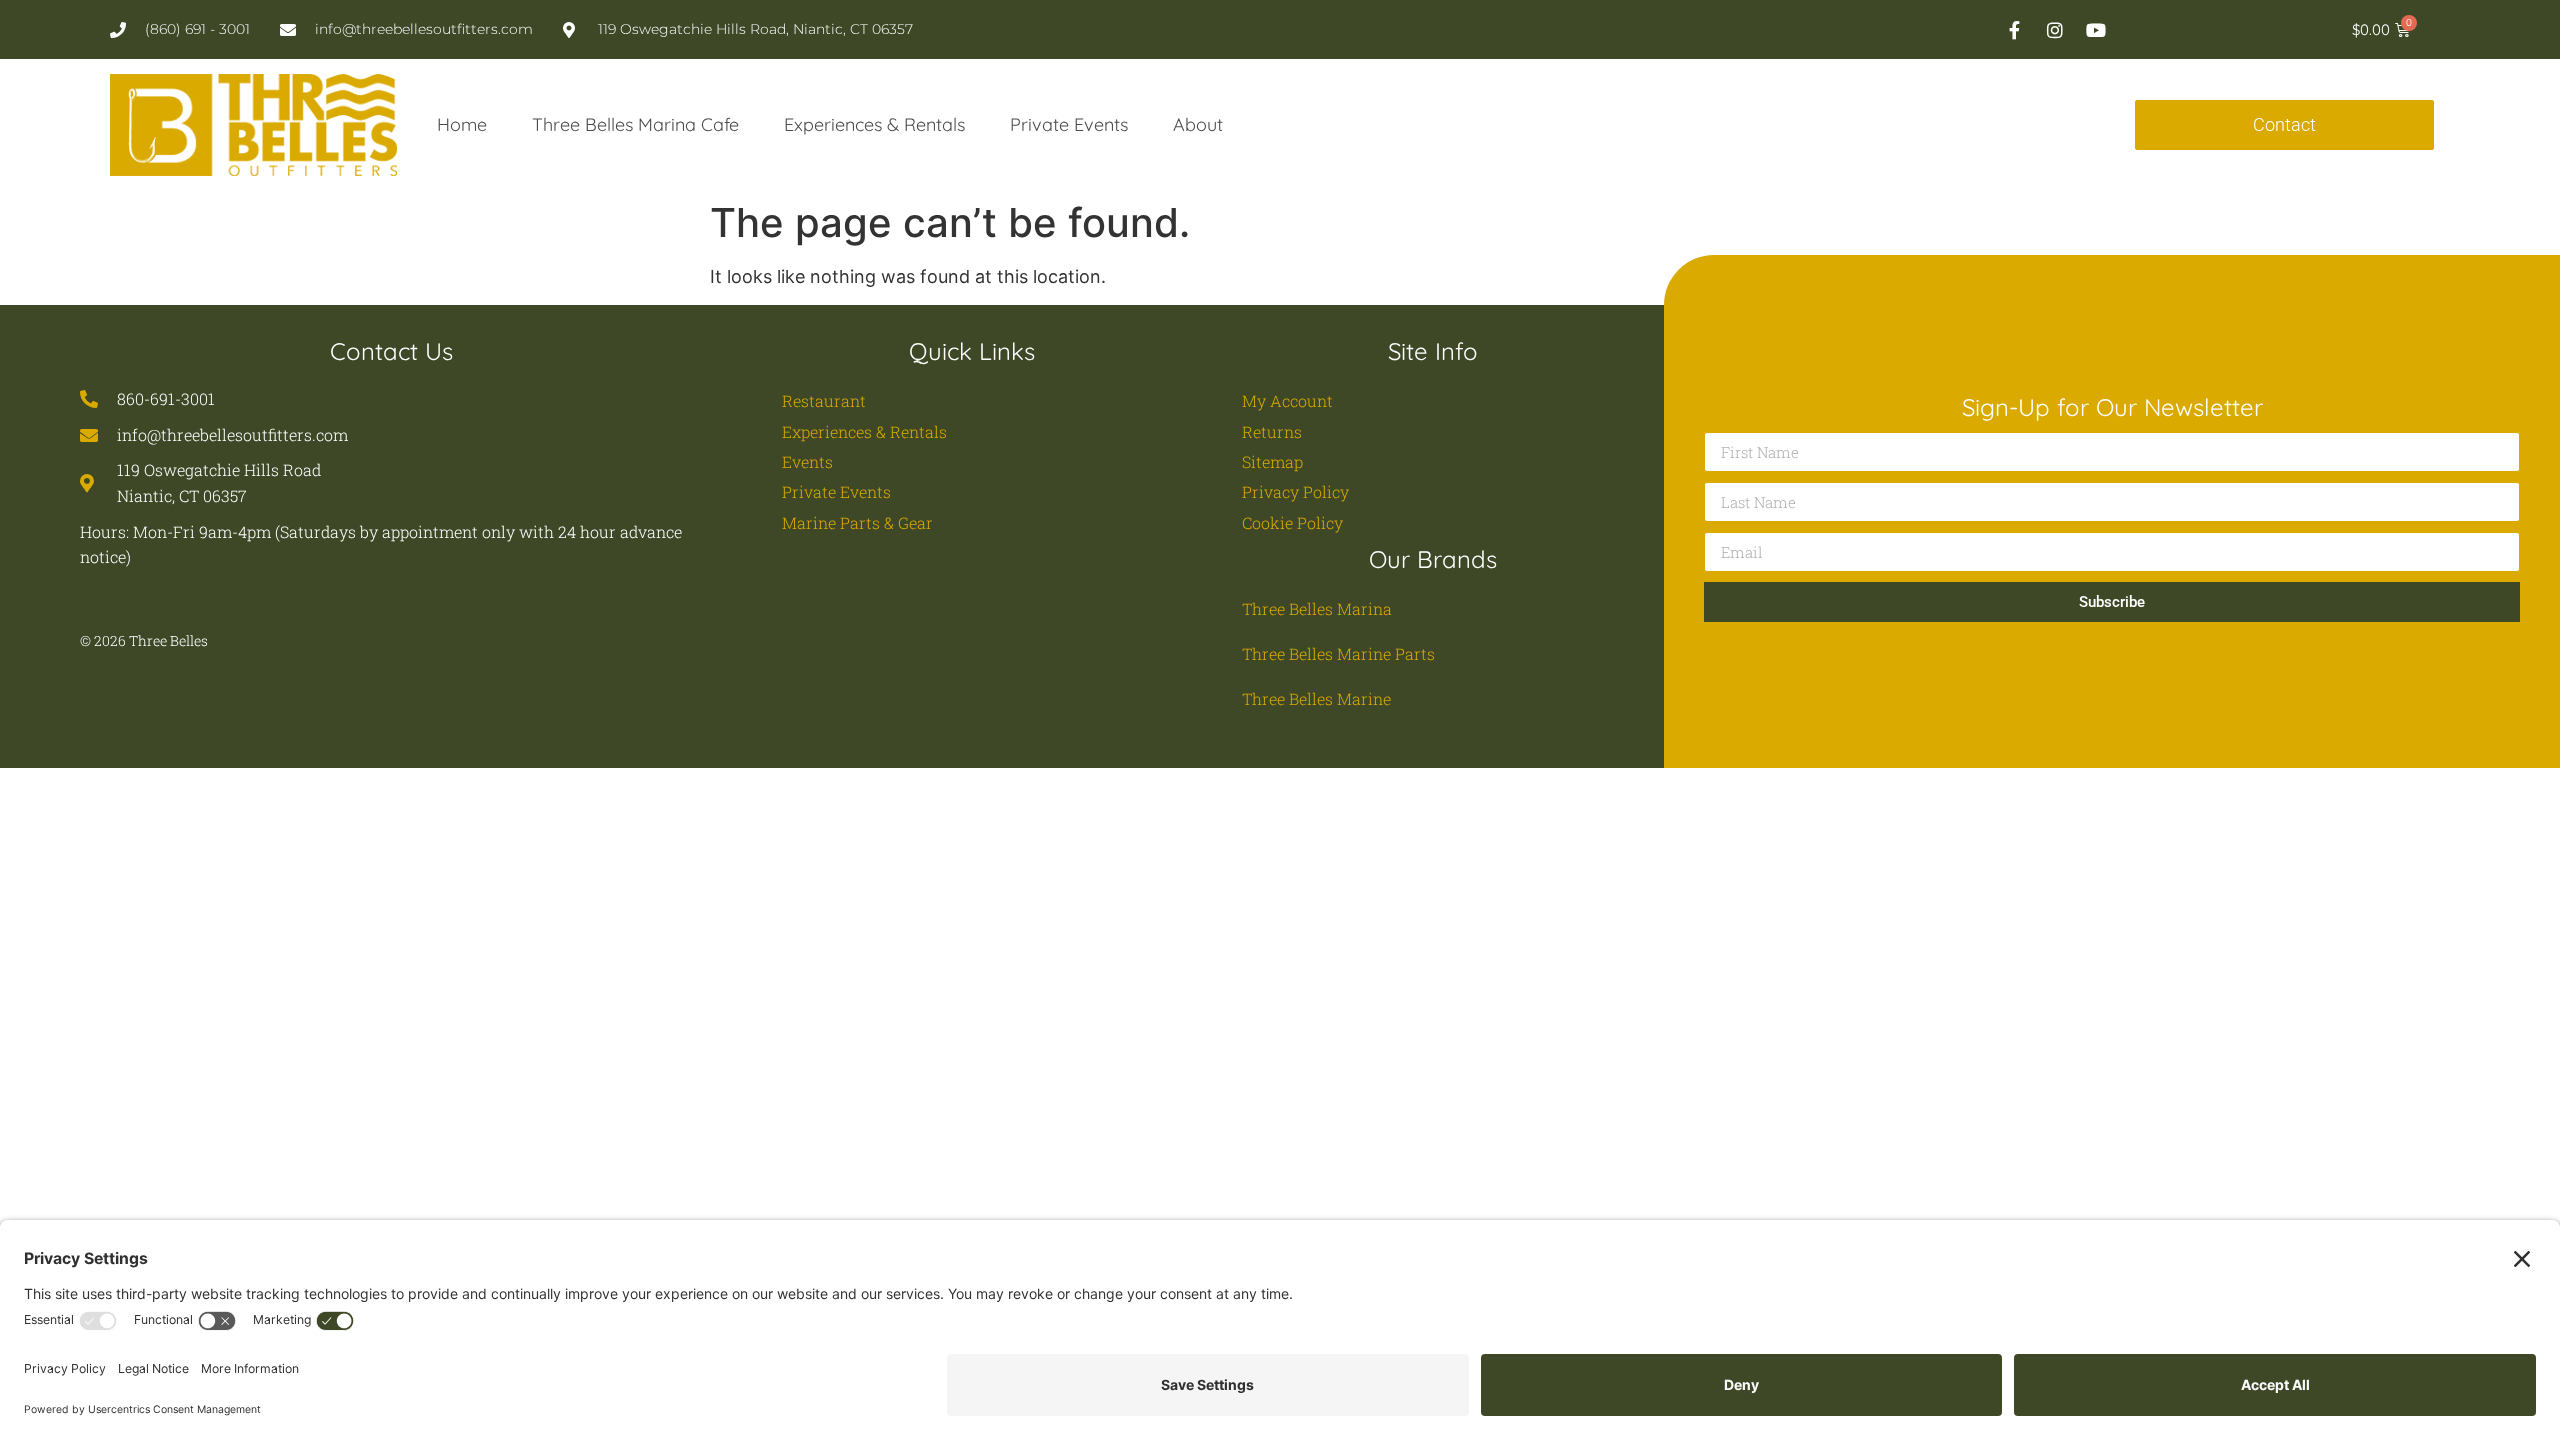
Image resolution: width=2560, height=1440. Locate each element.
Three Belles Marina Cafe (635, 124)
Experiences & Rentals (874, 124)
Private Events (1069, 124)
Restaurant (824, 400)
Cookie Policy (1292, 522)
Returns (1272, 431)
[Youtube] (2096, 30)
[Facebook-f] (2014, 30)
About (1198, 124)
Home (462, 124)
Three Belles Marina (1317, 608)
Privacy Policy (1295, 491)
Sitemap (1272, 461)
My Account (1287, 400)
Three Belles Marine (1316, 698)
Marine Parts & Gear (857, 522)
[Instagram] (2055, 30)
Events (807, 461)
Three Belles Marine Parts (1338, 653)
